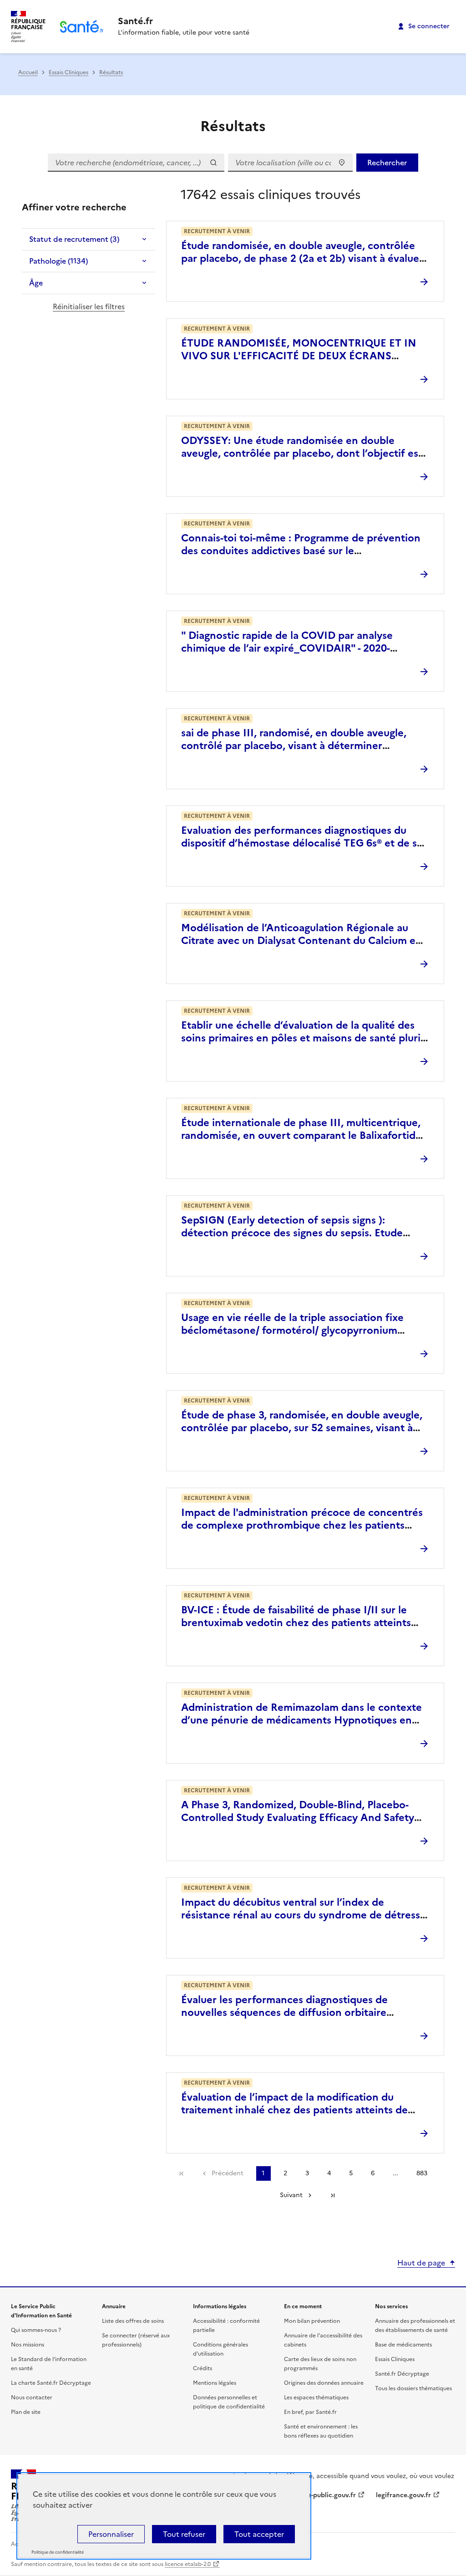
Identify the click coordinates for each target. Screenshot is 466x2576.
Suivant (291, 2195)
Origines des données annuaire (324, 2383)
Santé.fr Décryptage (402, 2374)
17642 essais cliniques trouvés (271, 194)
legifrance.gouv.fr (403, 2495)
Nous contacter (32, 2397)
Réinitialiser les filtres (89, 306)
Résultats (111, 72)
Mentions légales (215, 2383)
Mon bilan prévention (312, 2321)
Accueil (28, 72)
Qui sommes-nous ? (36, 2330)
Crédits (203, 2368)
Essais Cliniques (68, 72)
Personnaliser (111, 2534)
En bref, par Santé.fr (310, 2412)
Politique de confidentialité (58, 2552)
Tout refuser (184, 2534)
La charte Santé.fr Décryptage (51, 2383)
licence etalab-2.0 (188, 2564)
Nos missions (28, 2345)
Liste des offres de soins (133, 2321)
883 (422, 2173)
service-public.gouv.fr (323, 2495)
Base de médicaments (403, 2345)
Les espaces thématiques (316, 2397)
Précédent (228, 2173)
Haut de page (421, 2263)
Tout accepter (259, 2534)
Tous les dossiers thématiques (413, 2388)
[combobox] (290, 163)
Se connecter (429, 26)
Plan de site (26, 2412)
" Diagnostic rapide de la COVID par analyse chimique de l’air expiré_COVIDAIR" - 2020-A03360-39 (287, 648)
